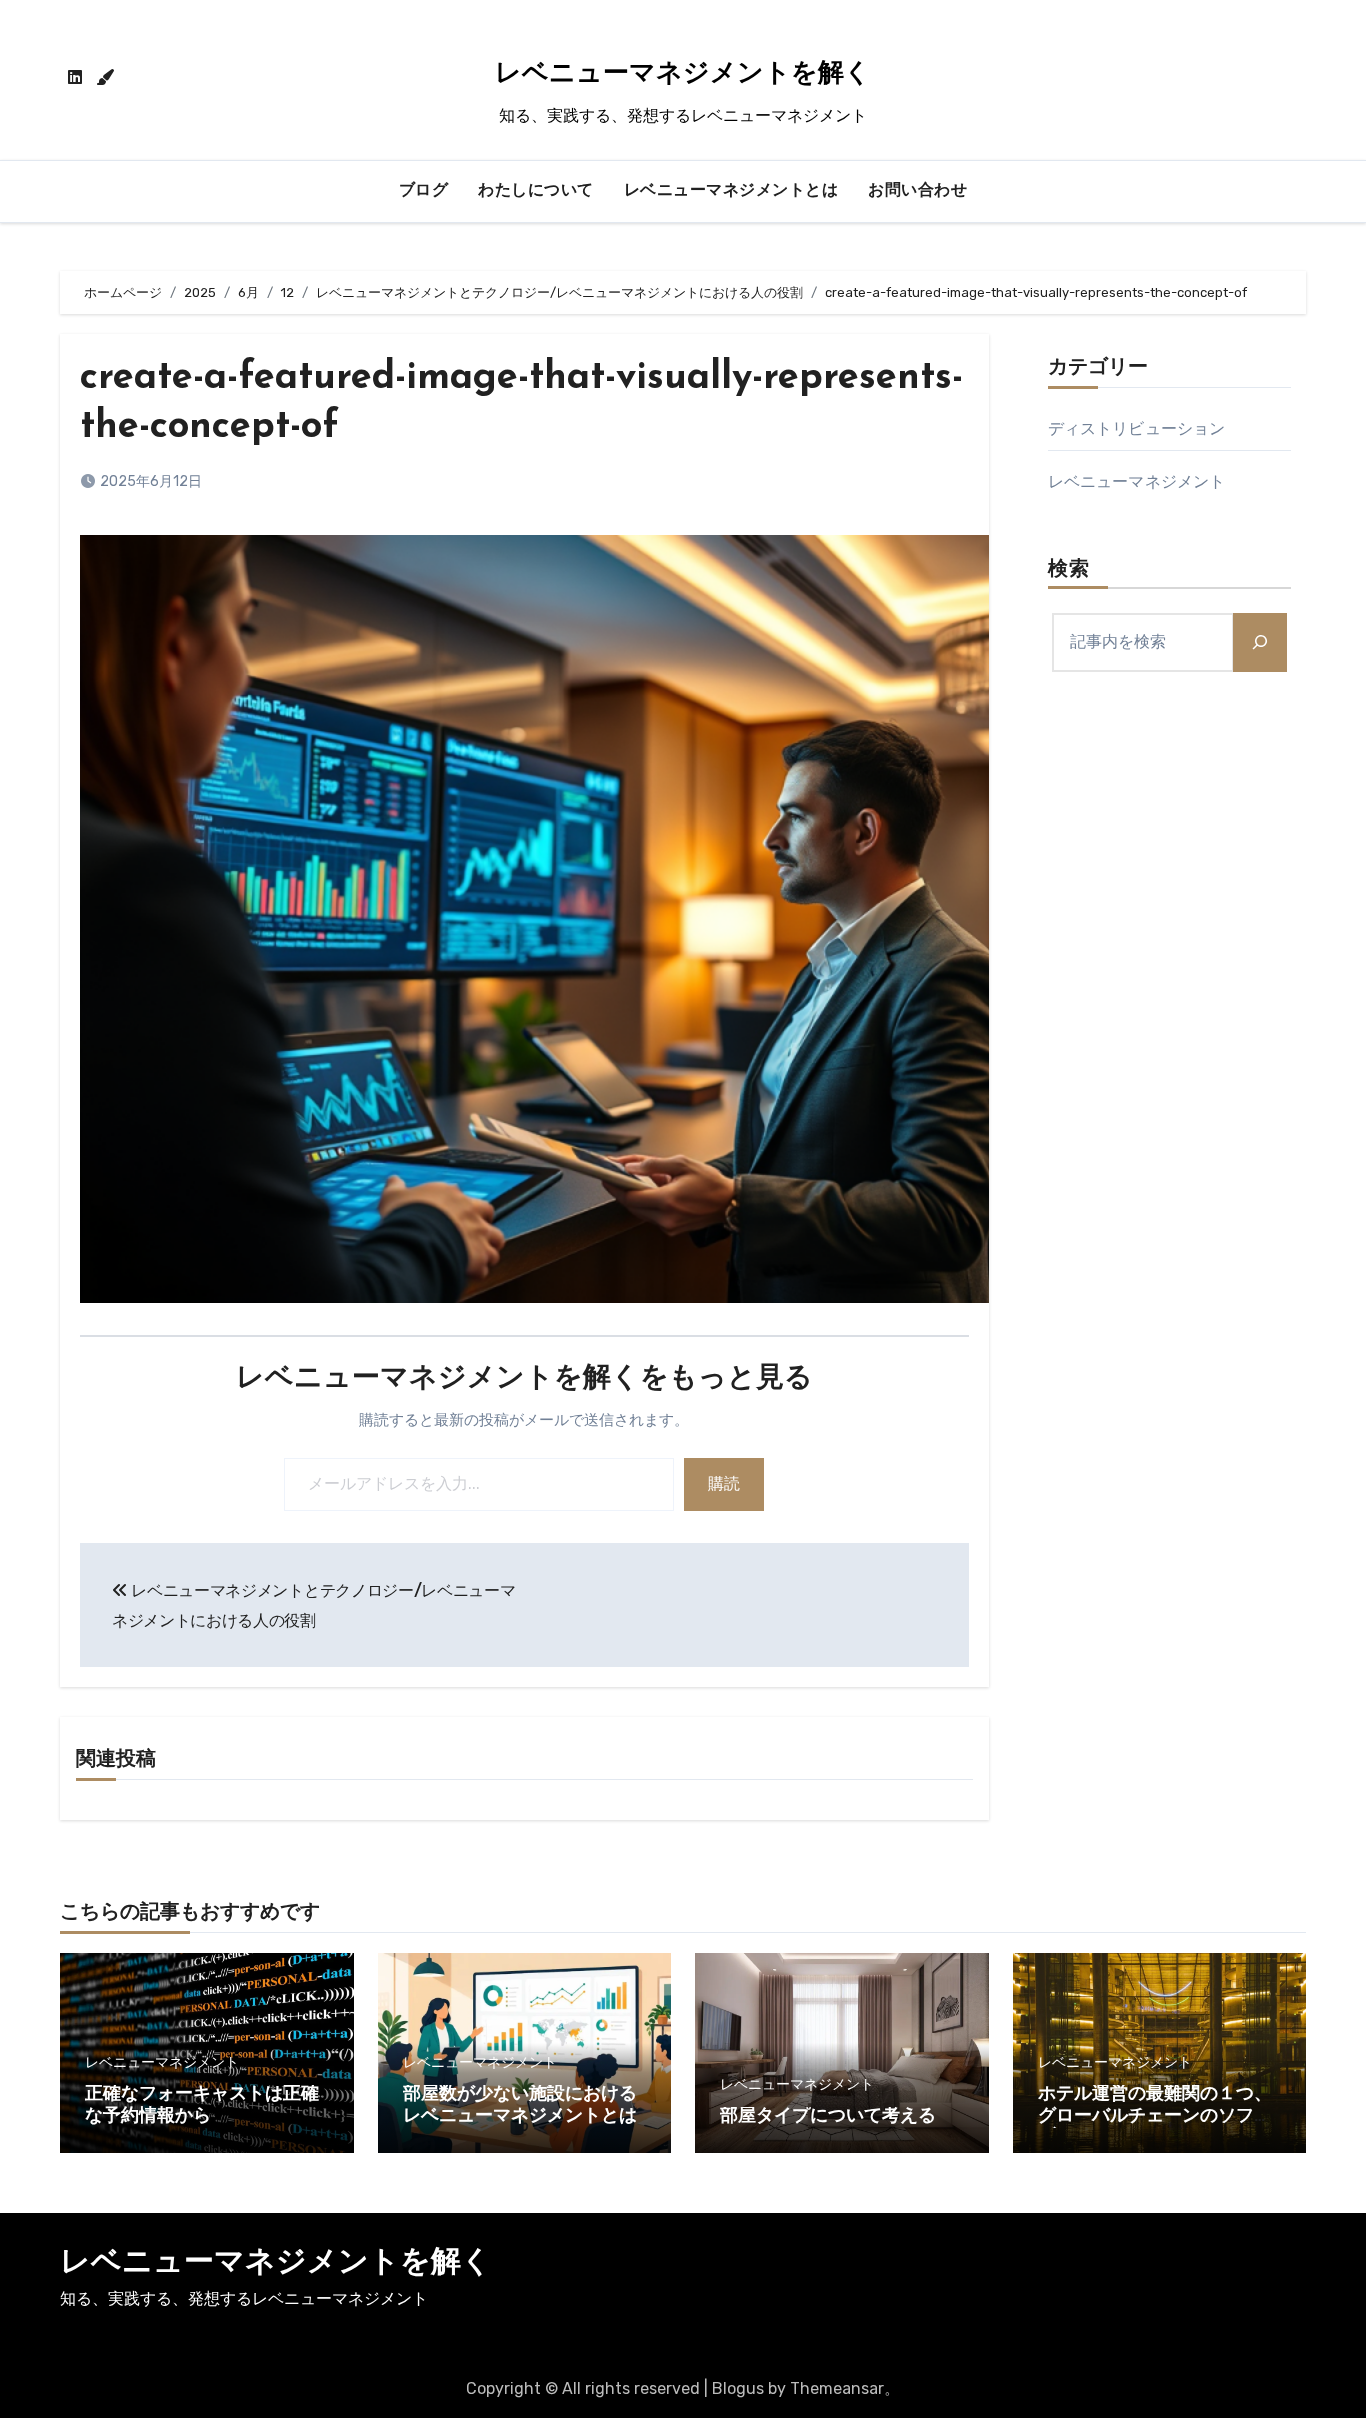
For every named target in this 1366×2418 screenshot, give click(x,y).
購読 (724, 1483)
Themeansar (837, 2388)
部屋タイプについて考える (828, 2117)
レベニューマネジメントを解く (683, 74)
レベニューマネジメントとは (731, 191)
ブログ (424, 191)
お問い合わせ (917, 191)
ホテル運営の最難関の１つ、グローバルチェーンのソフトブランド (1155, 2116)
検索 (1069, 570)
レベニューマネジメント (1137, 481)
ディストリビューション (1137, 428)
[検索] (1260, 642)
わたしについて (536, 191)
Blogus (738, 2388)
